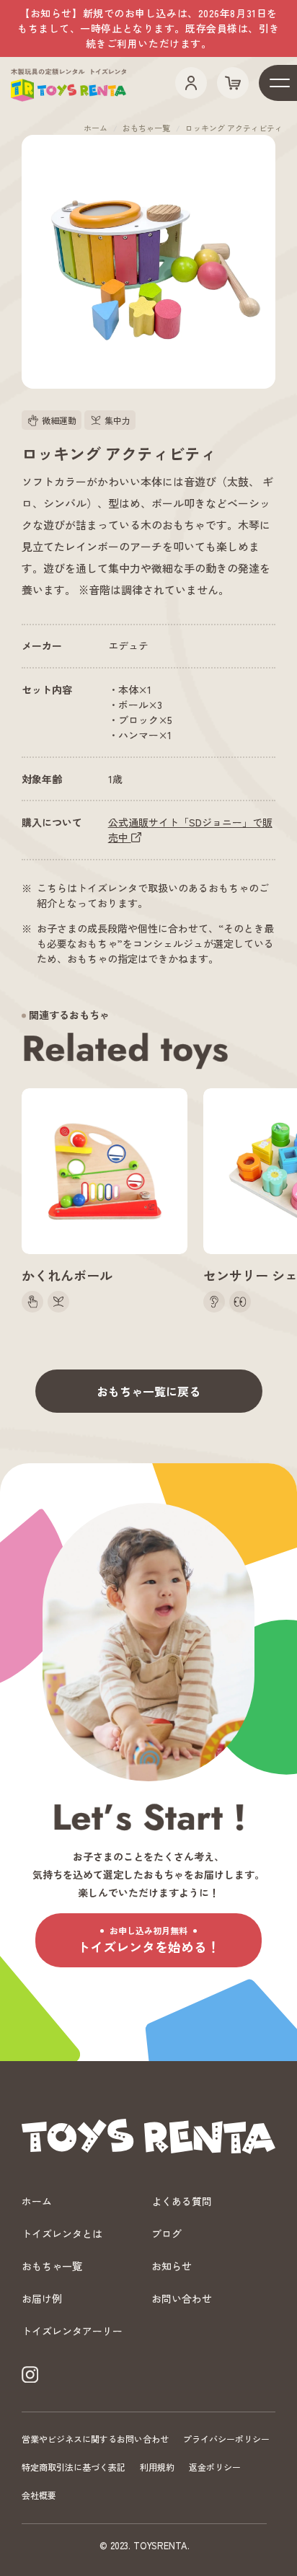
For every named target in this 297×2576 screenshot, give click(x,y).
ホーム (96, 128)
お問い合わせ (182, 2298)
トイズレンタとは (62, 2233)
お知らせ (172, 2266)
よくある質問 (182, 2201)
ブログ (167, 2233)
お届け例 (42, 2298)
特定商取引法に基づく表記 (74, 2467)
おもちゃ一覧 (146, 128)
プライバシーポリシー (226, 2439)
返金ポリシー (215, 2467)
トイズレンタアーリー (72, 2331)
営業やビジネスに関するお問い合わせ (95, 2439)
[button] (148, 262)
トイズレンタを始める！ (148, 1940)
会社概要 (39, 2495)
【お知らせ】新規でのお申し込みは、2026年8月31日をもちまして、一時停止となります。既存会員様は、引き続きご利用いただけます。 (148, 28)
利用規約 (157, 2467)
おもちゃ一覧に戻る (148, 1391)
